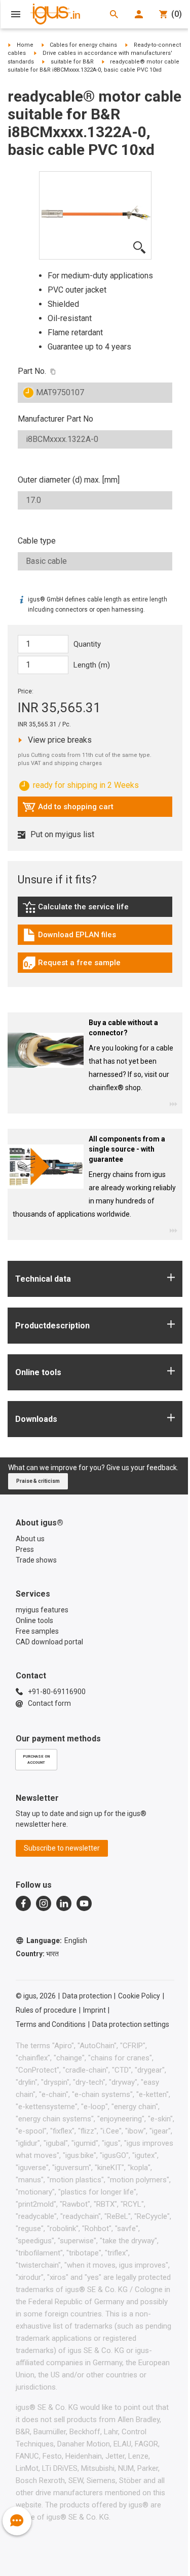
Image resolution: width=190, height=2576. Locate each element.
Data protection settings (131, 2024)
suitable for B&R (72, 62)
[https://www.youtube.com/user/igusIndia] (84, 1903)
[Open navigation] (16, 14)
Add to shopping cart (68, 809)
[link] (95, 911)
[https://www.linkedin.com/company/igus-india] (64, 1903)
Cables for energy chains (83, 45)
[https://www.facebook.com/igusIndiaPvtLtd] (23, 1903)
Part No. (32, 371)
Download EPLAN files (69, 937)
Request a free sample (71, 965)
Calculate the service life (78, 909)
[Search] (114, 14)
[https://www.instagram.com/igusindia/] (44, 1903)
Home (25, 45)
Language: (57, 1941)
